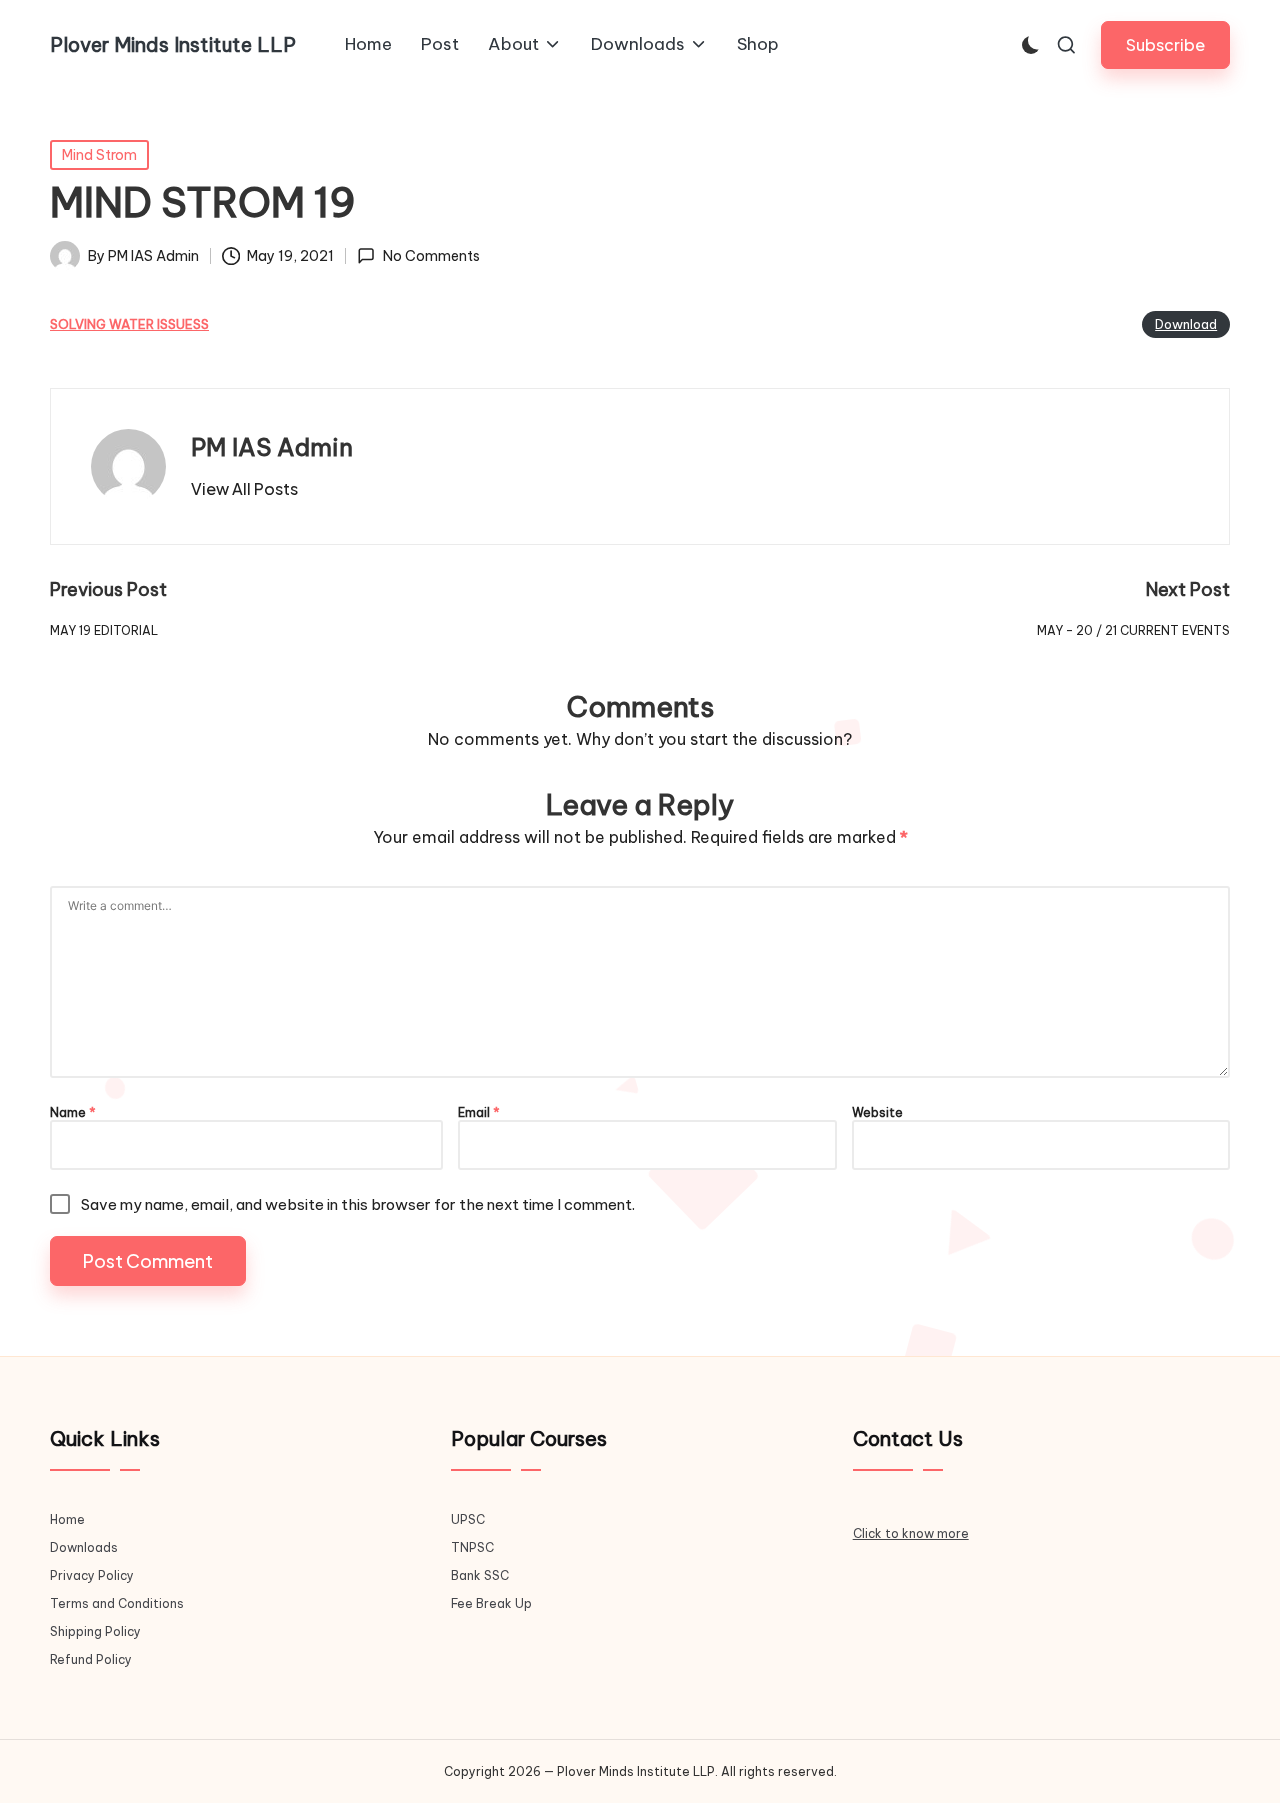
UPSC (468, 1519)
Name (73, 1113)
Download (1186, 324)
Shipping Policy (95, 1631)
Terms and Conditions (117, 1603)
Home (67, 1519)
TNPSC (472, 1547)
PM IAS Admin (272, 447)
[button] (1165, 44)
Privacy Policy (92, 1575)
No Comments (431, 256)
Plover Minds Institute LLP (173, 45)
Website (877, 1113)
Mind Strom (99, 155)
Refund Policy (91, 1659)
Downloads (84, 1547)
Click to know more (911, 1533)
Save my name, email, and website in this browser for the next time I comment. (358, 1204)
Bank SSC (480, 1575)
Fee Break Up (491, 1603)
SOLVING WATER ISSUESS (129, 324)
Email (479, 1113)
